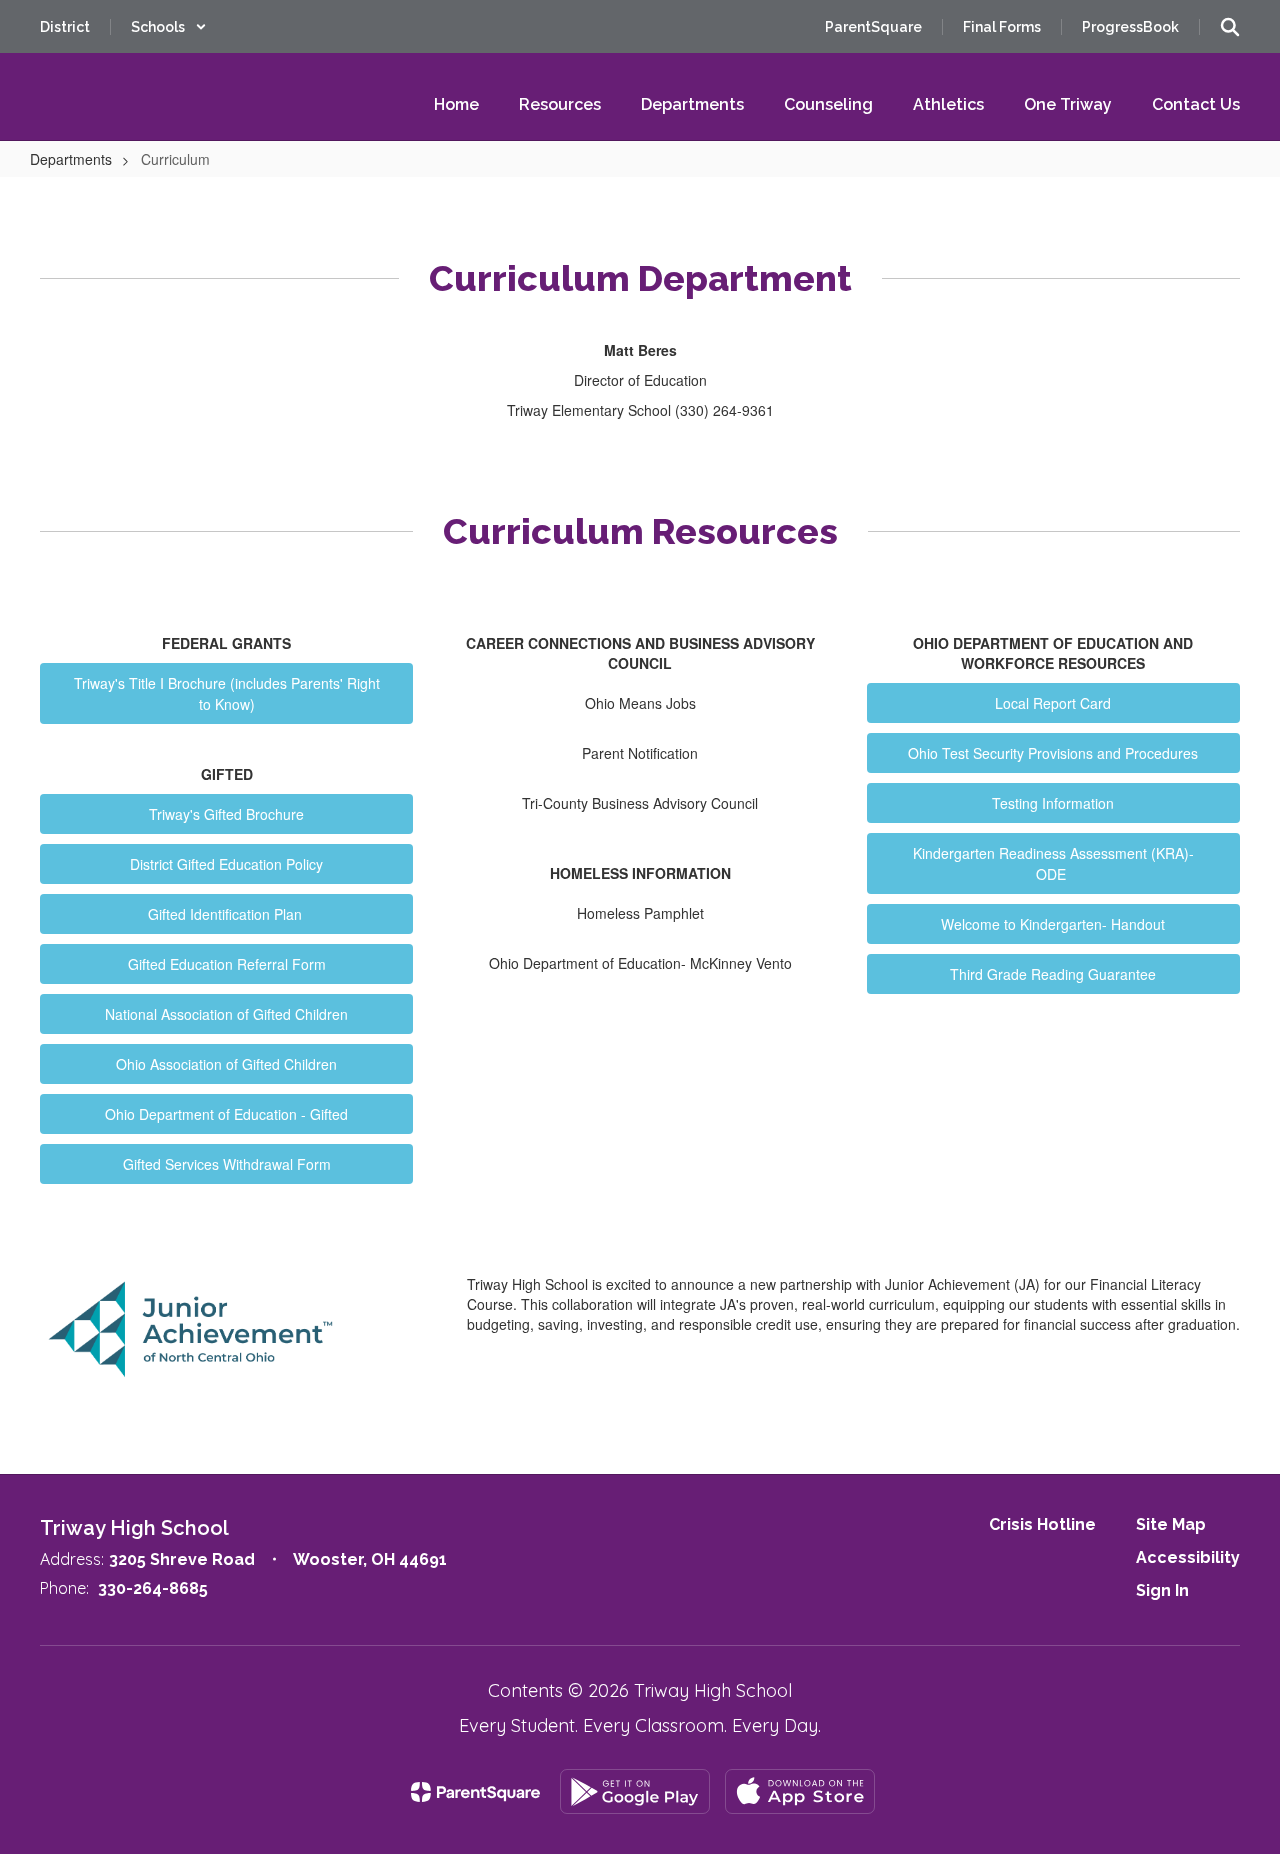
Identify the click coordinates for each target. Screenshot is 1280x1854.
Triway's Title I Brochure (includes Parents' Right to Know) (227, 693)
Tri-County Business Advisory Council (640, 803)
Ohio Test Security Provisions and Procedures (1053, 753)
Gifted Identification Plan (227, 914)
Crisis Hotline (1042, 1524)
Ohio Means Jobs (640, 703)
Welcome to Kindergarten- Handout (1053, 924)
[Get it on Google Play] (635, 1791)
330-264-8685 (153, 1588)
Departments (71, 159)
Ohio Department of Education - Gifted (226, 1114)
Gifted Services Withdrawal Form (227, 1164)
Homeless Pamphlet (640, 913)
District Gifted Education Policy (226, 864)
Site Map (1171, 1524)
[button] (169, 27)
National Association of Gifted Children (226, 1014)
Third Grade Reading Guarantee (1053, 974)
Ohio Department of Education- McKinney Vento (640, 963)
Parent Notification (640, 753)
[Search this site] (1230, 27)
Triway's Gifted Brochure (226, 814)
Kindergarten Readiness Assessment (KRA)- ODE (1053, 863)
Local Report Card (1053, 703)
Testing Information (1053, 803)
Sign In (1162, 1590)
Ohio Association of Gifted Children (226, 1064)
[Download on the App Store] (800, 1791)
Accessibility (1188, 1557)
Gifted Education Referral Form (227, 964)
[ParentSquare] (475, 1792)
